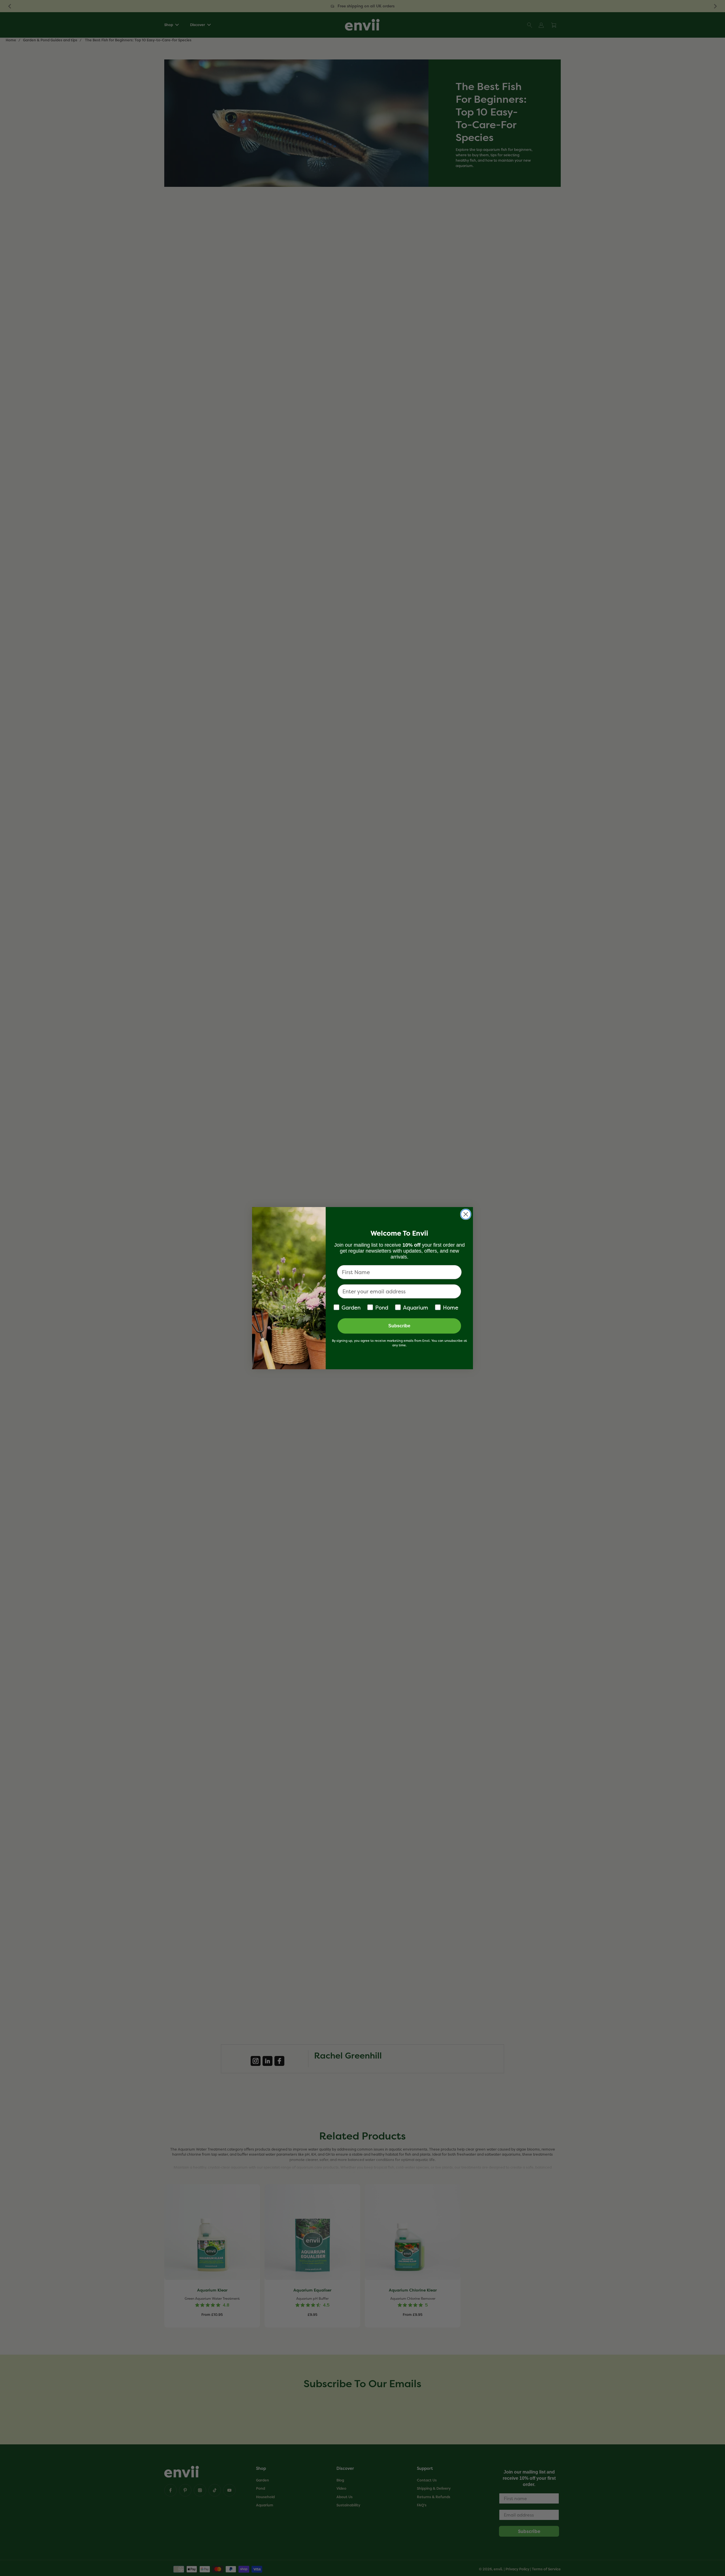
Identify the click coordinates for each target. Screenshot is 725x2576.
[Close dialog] (466, 1214)
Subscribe (399, 1326)
